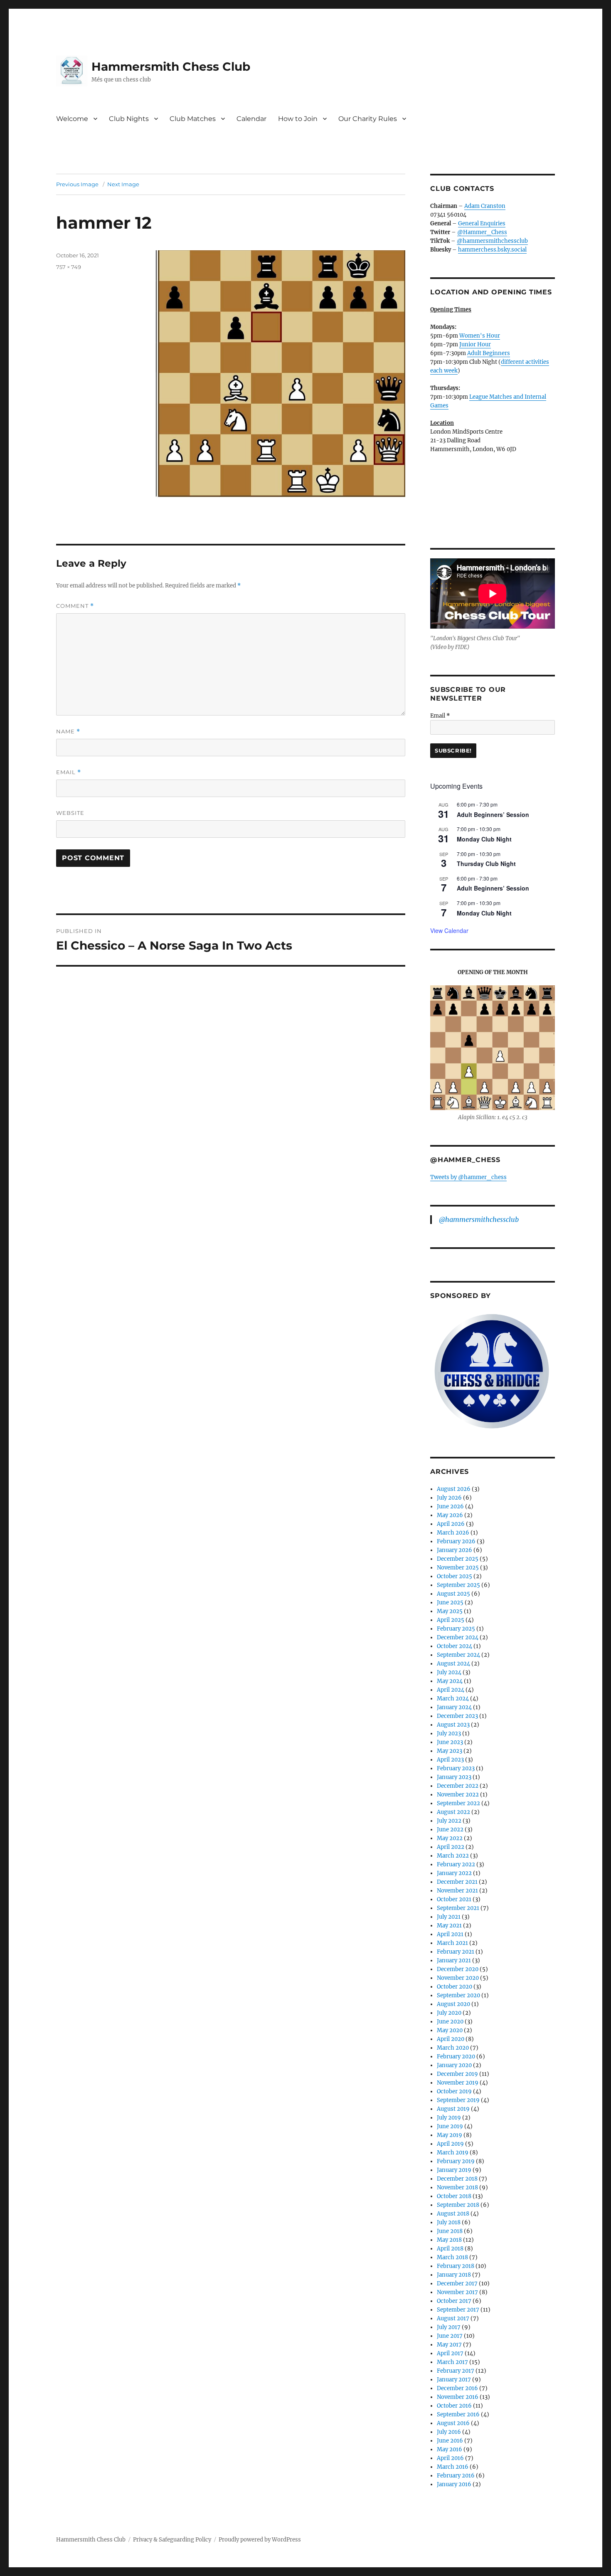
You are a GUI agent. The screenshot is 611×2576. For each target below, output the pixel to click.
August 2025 (453, 1594)
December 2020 (458, 1969)
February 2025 (456, 1629)
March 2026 (453, 1533)
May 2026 (450, 1515)
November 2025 (458, 1568)
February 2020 (456, 2057)
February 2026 (456, 1541)
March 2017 (452, 2362)
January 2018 (454, 2275)
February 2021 (456, 1952)
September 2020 (458, 1995)
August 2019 (453, 2109)
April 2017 (450, 2353)
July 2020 (449, 2013)
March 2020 (453, 2048)
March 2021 (452, 1943)
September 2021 (458, 1908)
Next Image (123, 184)
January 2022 (454, 1873)
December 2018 (457, 2179)
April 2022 (451, 1847)
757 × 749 (69, 267)
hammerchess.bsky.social (492, 250)
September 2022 (458, 1803)
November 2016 (458, 2397)
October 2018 (454, 2196)
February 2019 (456, 2161)
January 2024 (454, 1707)
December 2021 (457, 1882)
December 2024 (458, 1637)
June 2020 (450, 2022)
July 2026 (449, 1498)
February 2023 (456, 1768)
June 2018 (450, 2231)
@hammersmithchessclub (492, 241)
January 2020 (454, 2065)
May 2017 (449, 2345)
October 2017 (454, 2301)
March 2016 (453, 2467)
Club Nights (129, 119)
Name (68, 732)
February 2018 (456, 2266)
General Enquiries (482, 223)
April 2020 (451, 2039)
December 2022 (458, 1786)
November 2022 (458, 1795)
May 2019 (450, 2135)
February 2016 (456, 2476)
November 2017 (457, 2292)
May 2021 (449, 1926)
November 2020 (458, 1978)
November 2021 (457, 1891)
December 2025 (458, 1559)
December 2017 (457, 2284)
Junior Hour (475, 344)
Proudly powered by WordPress (260, 2540)
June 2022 (450, 1830)
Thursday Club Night (486, 864)
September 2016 (458, 2414)
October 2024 (455, 1646)
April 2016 (450, 2458)
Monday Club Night (484, 839)
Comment (75, 606)
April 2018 (450, 2249)
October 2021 (454, 1899)
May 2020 (450, 2030)
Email (69, 772)
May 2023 (450, 1751)
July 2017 (449, 2327)
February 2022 (456, 1864)
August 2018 (453, 2214)
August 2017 (453, 2318)
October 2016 (454, 2406)
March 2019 (453, 2153)
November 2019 (458, 2083)
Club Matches (193, 119)
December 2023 (457, 1716)
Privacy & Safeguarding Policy (172, 2540)
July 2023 (449, 1733)
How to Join (298, 119)
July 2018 (449, 2222)
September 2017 (458, 2310)
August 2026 (454, 1489)
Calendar (251, 119)
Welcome (72, 119)
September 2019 (458, 2100)
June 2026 (450, 1506)
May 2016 (450, 2449)
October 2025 (455, 1576)
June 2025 (450, 1603)
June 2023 (450, 1742)
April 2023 (450, 1760)
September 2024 (458, 1655)
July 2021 (449, 1917)
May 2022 (450, 1838)
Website (70, 813)
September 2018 (458, 2205)
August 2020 (453, 2004)
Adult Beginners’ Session (493, 814)
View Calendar (449, 930)
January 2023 (454, 1777)
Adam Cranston (485, 206)
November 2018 (457, 2187)
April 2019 (450, 2144)
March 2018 (452, 2257)
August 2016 (453, 2423)
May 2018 (449, 2240)
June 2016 (450, 2441)
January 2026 (455, 1550)
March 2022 (453, 1856)
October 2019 (454, 2091)
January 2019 (454, 2170)
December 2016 (457, 2388)
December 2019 (457, 2074)
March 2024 (453, 1699)
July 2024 (449, 1672)
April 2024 (451, 1690)
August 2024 (453, 1664)
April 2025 (451, 1620)
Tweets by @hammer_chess (468, 1177)
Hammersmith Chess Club (171, 67)
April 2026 (451, 1524)
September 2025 (458, 1585)
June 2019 (450, 2126)
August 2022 (453, 1812)
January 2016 (454, 2484)
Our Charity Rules (368, 119)
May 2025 (450, 1611)
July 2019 (449, 2118)
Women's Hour (480, 336)
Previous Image (77, 184)
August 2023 (453, 1725)
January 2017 (454, 2380)
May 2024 (450, 1681)
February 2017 (456, 2371)
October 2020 (455, 1987)
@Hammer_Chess (482, 232)
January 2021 (454, 1960)
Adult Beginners (489, 353)
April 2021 (450, 1934)
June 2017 (450, 2336)
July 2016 (449, 2432)
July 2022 (449, 1821)
